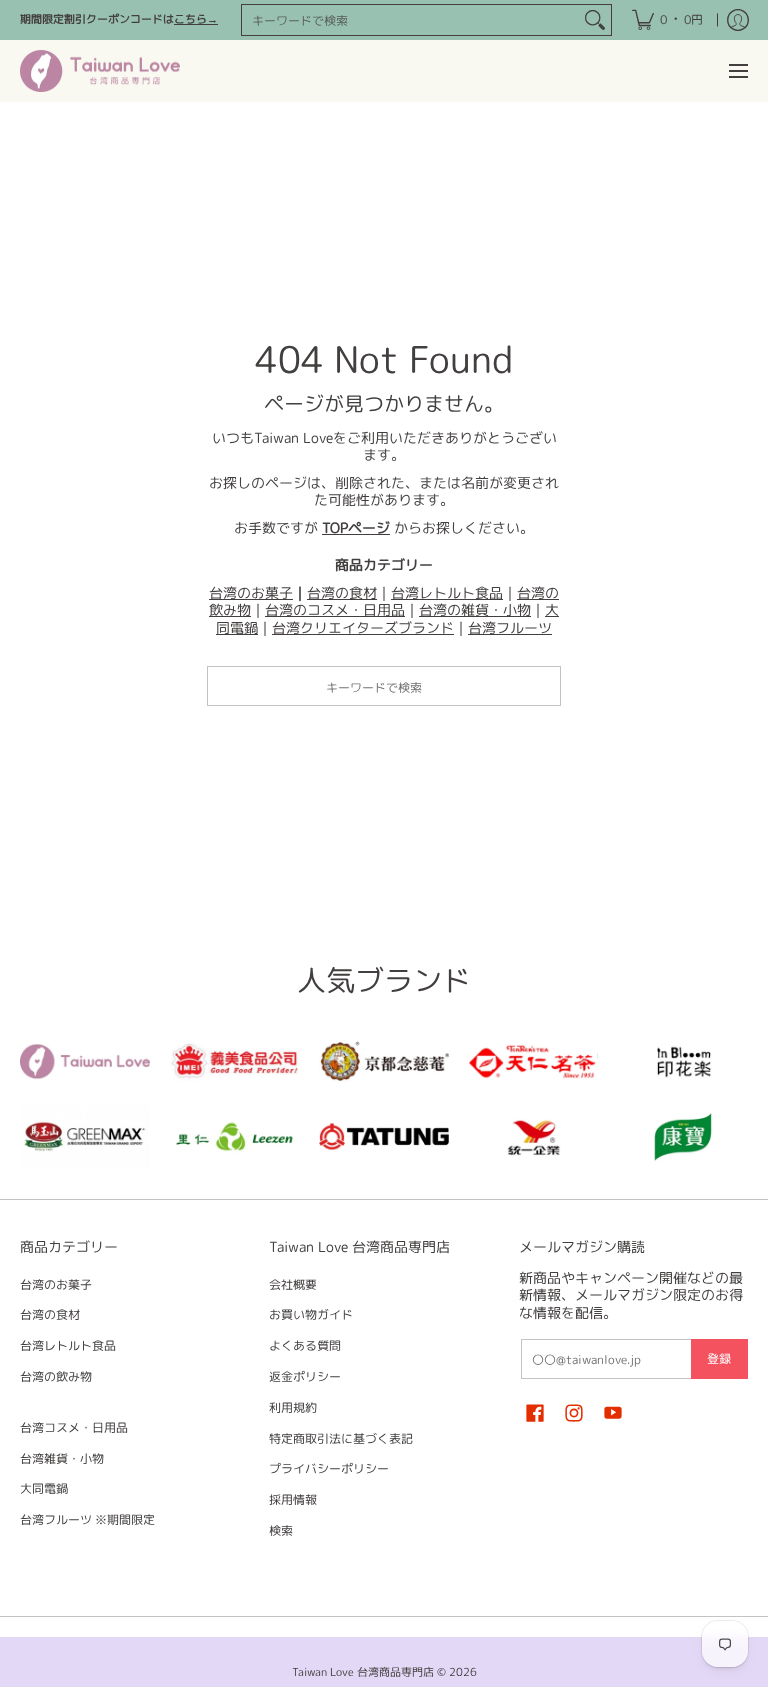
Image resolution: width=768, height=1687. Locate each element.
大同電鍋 (44, 1488)
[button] (535, 1412)
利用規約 (293, 1407)
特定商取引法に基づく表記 (341, 1438)
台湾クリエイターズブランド (363, 627)
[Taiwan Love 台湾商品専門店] (100, 71)
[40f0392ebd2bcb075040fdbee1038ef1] (384, 1061)
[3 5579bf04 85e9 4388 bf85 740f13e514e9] (85, 1136)
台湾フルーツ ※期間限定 (87, 1519)
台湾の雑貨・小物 (475, 609)
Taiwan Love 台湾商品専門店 (363, 1672)
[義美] (235, 1061)
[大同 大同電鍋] (384, 1136)
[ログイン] (738, 20)
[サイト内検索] (595, 20)
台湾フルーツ (510, 627)
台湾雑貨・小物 (62, 1458)
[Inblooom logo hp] (683, 1061)
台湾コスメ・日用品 (74, 1427)
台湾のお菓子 (251, 592)
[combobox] (410, 20)
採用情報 (293, 1499)
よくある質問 (305, 1345)
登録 (719, 1358)
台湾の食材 (342, 592)
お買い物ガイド (311, 1314)
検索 (281, 1530)
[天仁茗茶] (534, 1061)
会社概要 (293, 1284)
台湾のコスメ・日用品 (335, 609)
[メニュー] (737, 71)
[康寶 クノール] (683, 1136)
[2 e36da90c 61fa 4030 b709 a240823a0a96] (235, 1136)
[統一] (534, 1136)
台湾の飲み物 (56, 1376)
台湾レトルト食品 (447, 592)
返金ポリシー (305, 1376)
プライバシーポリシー (329, 1468)
